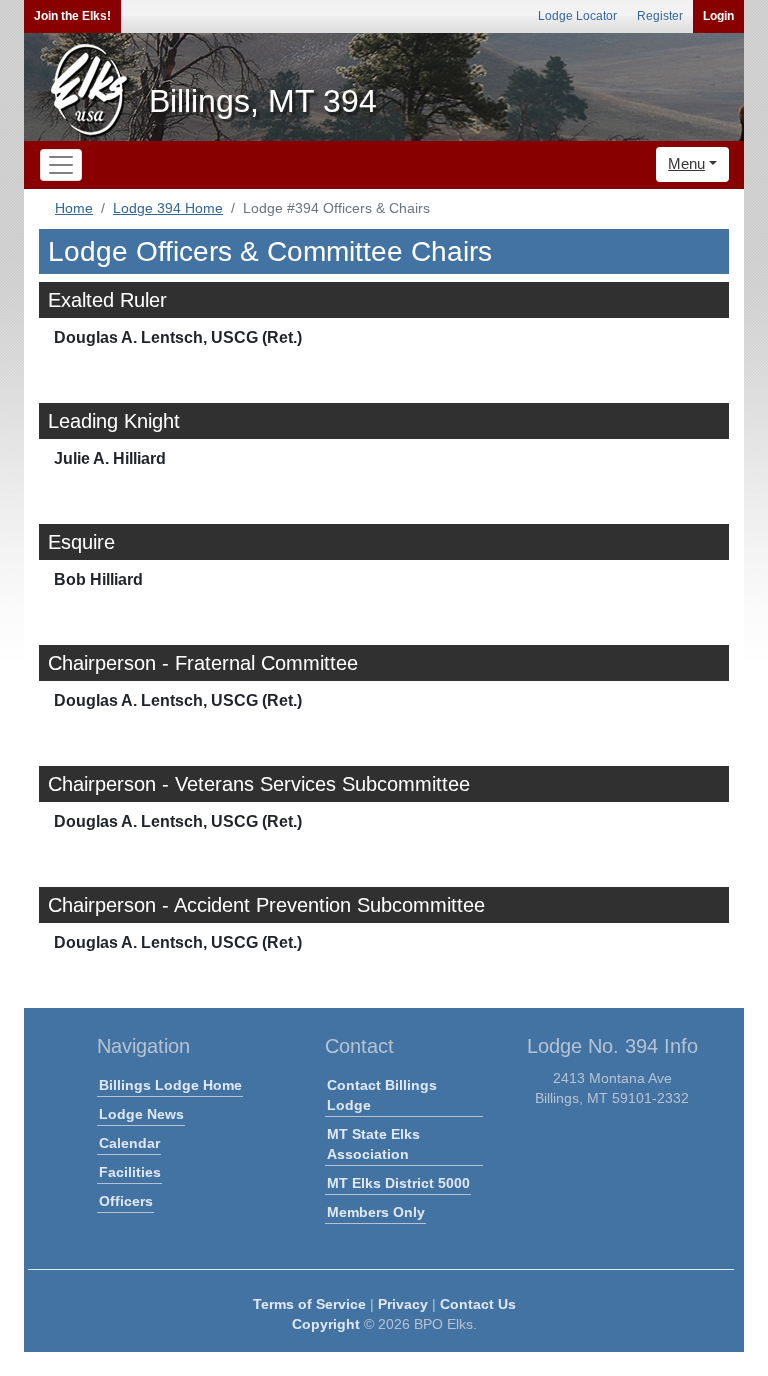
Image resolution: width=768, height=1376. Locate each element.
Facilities (130, 1172)
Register (660, 16)
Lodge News (141, 1114)
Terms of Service (309, 1304)
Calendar (129, 1143)
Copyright (326, 1324)
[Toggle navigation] (61, 165)
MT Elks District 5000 (398, 1183)
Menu (686, 163)
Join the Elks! (72, 16)
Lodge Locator (577, 16)
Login (718, 16)
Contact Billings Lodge (382, 1095)
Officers (126, 1201)
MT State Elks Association (373, 1144)
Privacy (403, 1304)
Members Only (376, 1212)
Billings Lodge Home (170, 1085)
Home (74, 208)
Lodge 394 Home (168, 208)
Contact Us (478, 1304)
